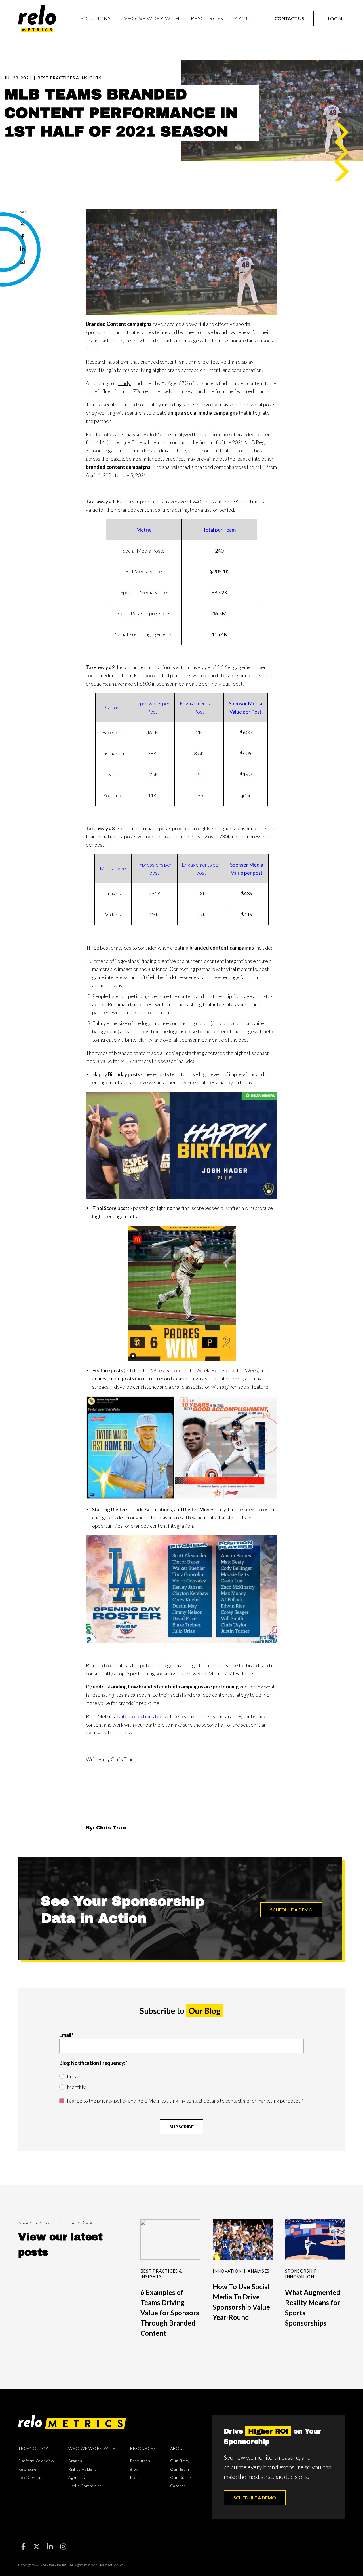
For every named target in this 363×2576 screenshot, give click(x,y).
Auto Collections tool (140, 1716)
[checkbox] (181, 2082)
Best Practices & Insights (69, 78)
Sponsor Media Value (144, 592)
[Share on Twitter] (23, 224)
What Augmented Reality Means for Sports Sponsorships (313, 2308)
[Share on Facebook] (23, 236)
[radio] (181, 2076)
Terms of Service (111, 2565)
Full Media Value (144, 571)
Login (335, 19)
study (124, 383)
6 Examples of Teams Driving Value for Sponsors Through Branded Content (170, 2313)
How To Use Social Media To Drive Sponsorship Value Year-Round (241, 2302)
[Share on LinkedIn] (23, 249)
